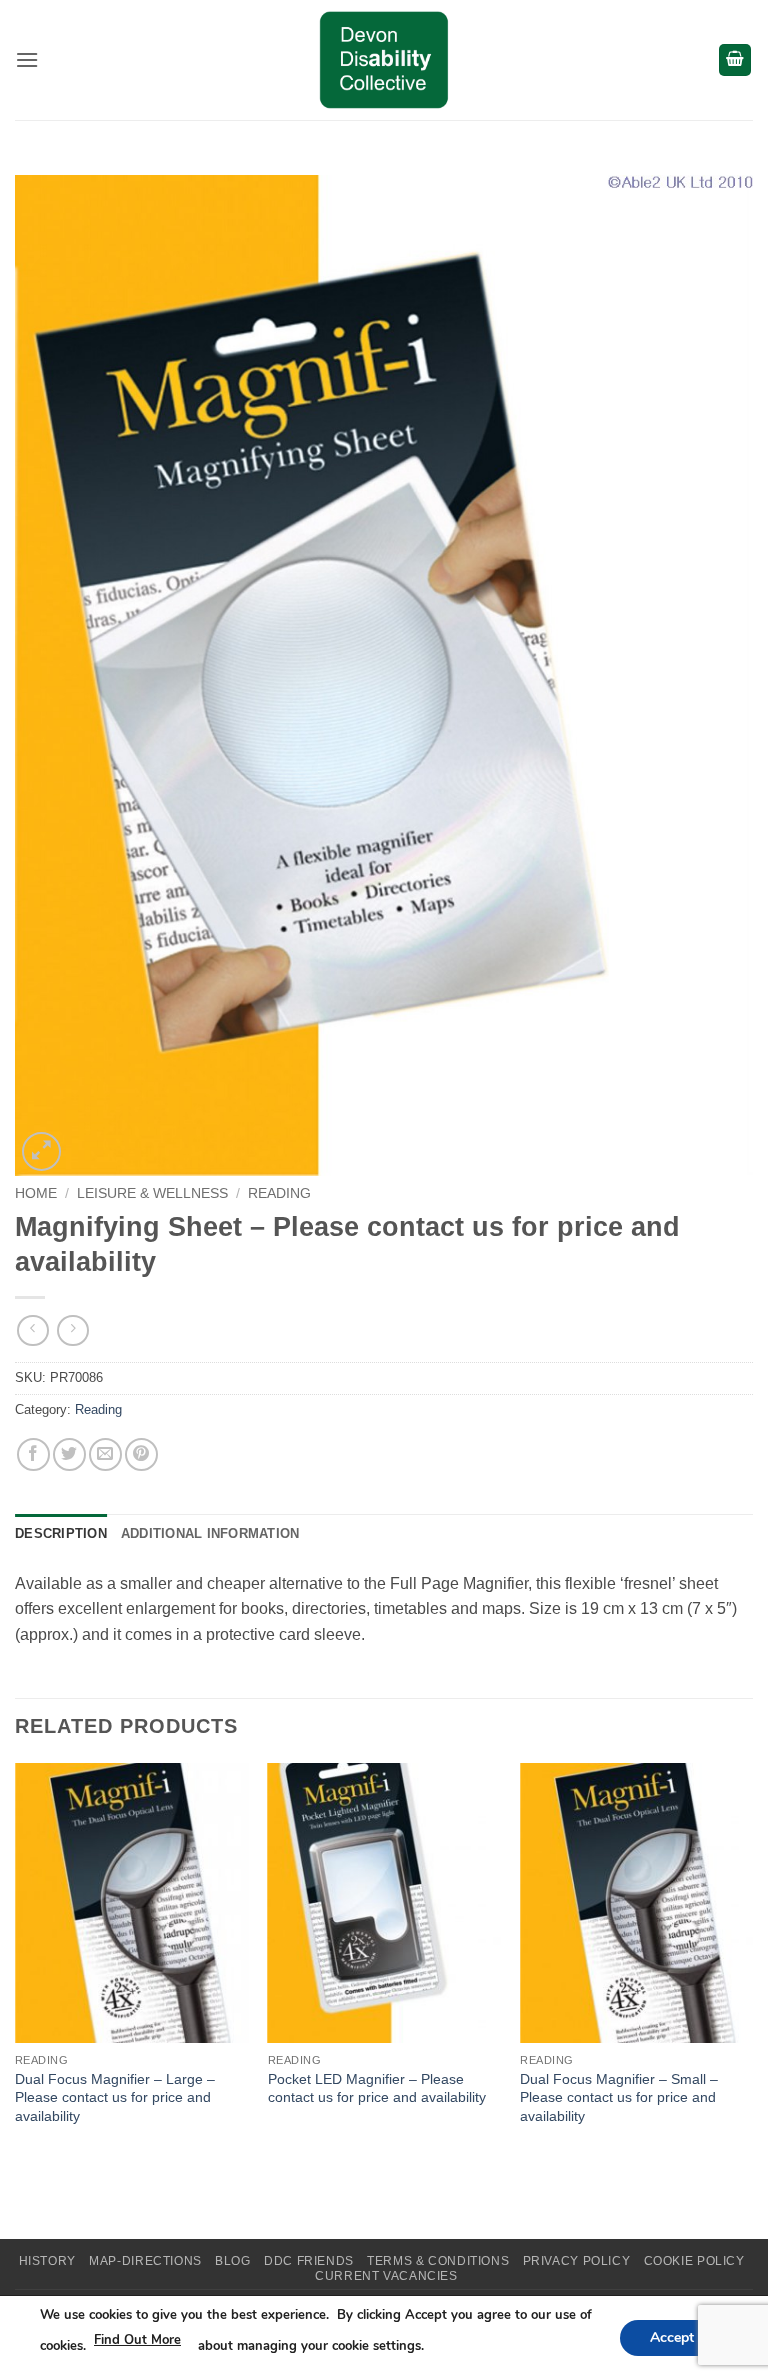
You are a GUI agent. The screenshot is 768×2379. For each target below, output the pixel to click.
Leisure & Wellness (152, 1193)
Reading (279, 1193)
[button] (27, 59)
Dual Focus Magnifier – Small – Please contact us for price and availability (619, 2097)
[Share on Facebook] (33, 1454)
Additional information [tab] (210, 1533)
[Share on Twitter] (69, 1454)
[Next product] (32, 1330)
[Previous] (16, 1964)
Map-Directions (145, 2261)
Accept (672, 2336)
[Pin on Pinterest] (141, 1454)
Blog (232, 2261)
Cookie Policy (694, 2261)
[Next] (752, 1964)
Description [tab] (61, 1533)
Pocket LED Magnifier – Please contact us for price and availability (377, 2088)
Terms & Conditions (438, 2261)
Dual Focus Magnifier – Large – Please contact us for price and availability (115, 2097)
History (47, 2261)
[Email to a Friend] (105, 1454)
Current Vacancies (386, 2276)
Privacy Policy (577, 2261)
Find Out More (137, 2340)
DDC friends (309, 2261)
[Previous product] (72, 1330)
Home (36, 1193)
